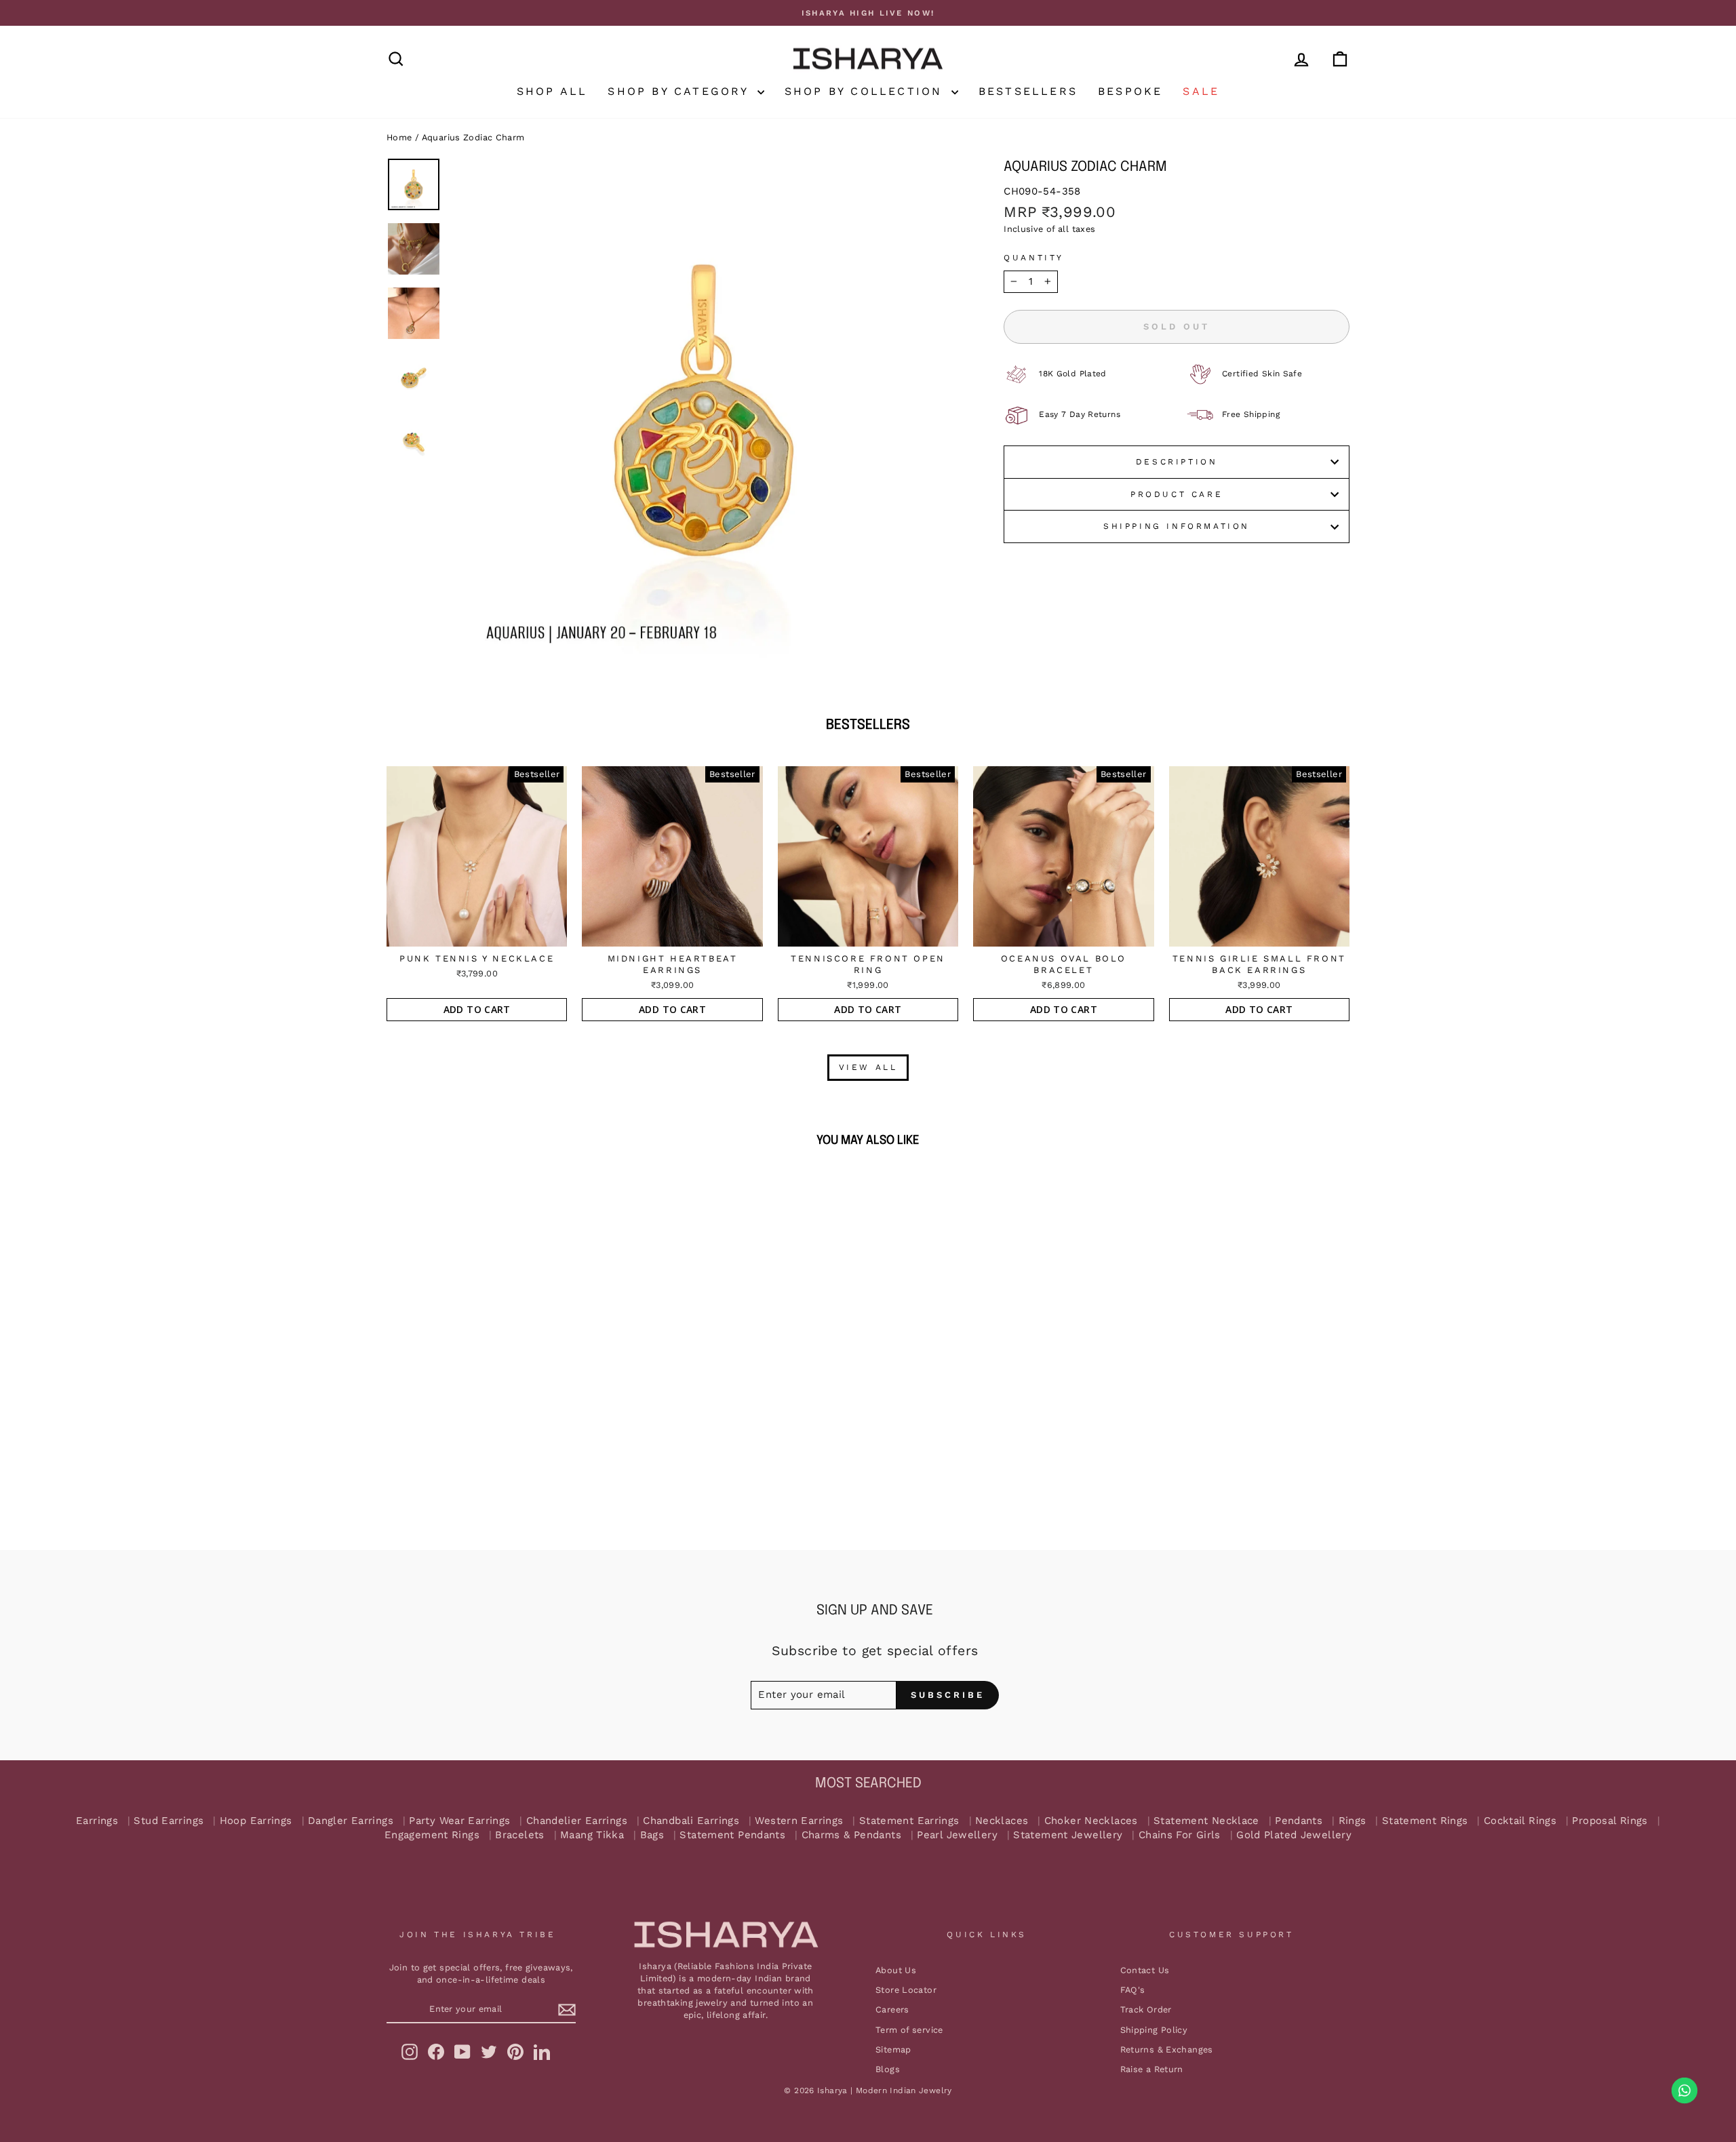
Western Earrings (799, 1821)
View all (868, 1067)
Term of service (909, 2030)
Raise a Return (1152, 2069)
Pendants (1299, 1821)
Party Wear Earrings (459, 1821)
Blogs (888, 2069)
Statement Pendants (732, 1835)
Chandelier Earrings (577, 1821)
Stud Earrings (169, 1821)
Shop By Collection (866, 91)
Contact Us (1145, 1970)
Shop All (552, 91)
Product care (1177, 494)
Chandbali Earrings (691, 1821)
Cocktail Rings (1520, 1821)
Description (1177, 462)
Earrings (97, 1821)
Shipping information (1177, 526)
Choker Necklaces (1091, 1821)
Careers (892, 2009)
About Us (896, 1970)
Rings (1353, 1821)
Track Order (1146, 2009)
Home (399, 137)
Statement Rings (1425, 1821)
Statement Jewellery (1068, 1835)
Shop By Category (680, 91)
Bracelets (519, 1835)
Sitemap (893, 2049)
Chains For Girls (1180, 1835)
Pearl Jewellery (957, 1835)
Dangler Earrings (351, 1821)
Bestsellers (1028, 91)
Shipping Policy (1154, 2030)
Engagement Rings (432, 1835)
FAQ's (1133, 1990)
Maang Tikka (592, 1835)
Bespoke (1130, 91)
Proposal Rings (1610, 1821)
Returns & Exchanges (1167, 2049)
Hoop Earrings (256, 1821)
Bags (652, 1835)
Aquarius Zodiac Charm (473, 137)
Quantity (1034, 258)
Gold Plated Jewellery (1294, 1835)
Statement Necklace (1206, 1821)
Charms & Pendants (851, 1835)
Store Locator (906, 1990)
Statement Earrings (909, 1821)
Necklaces (1002, 1821)
